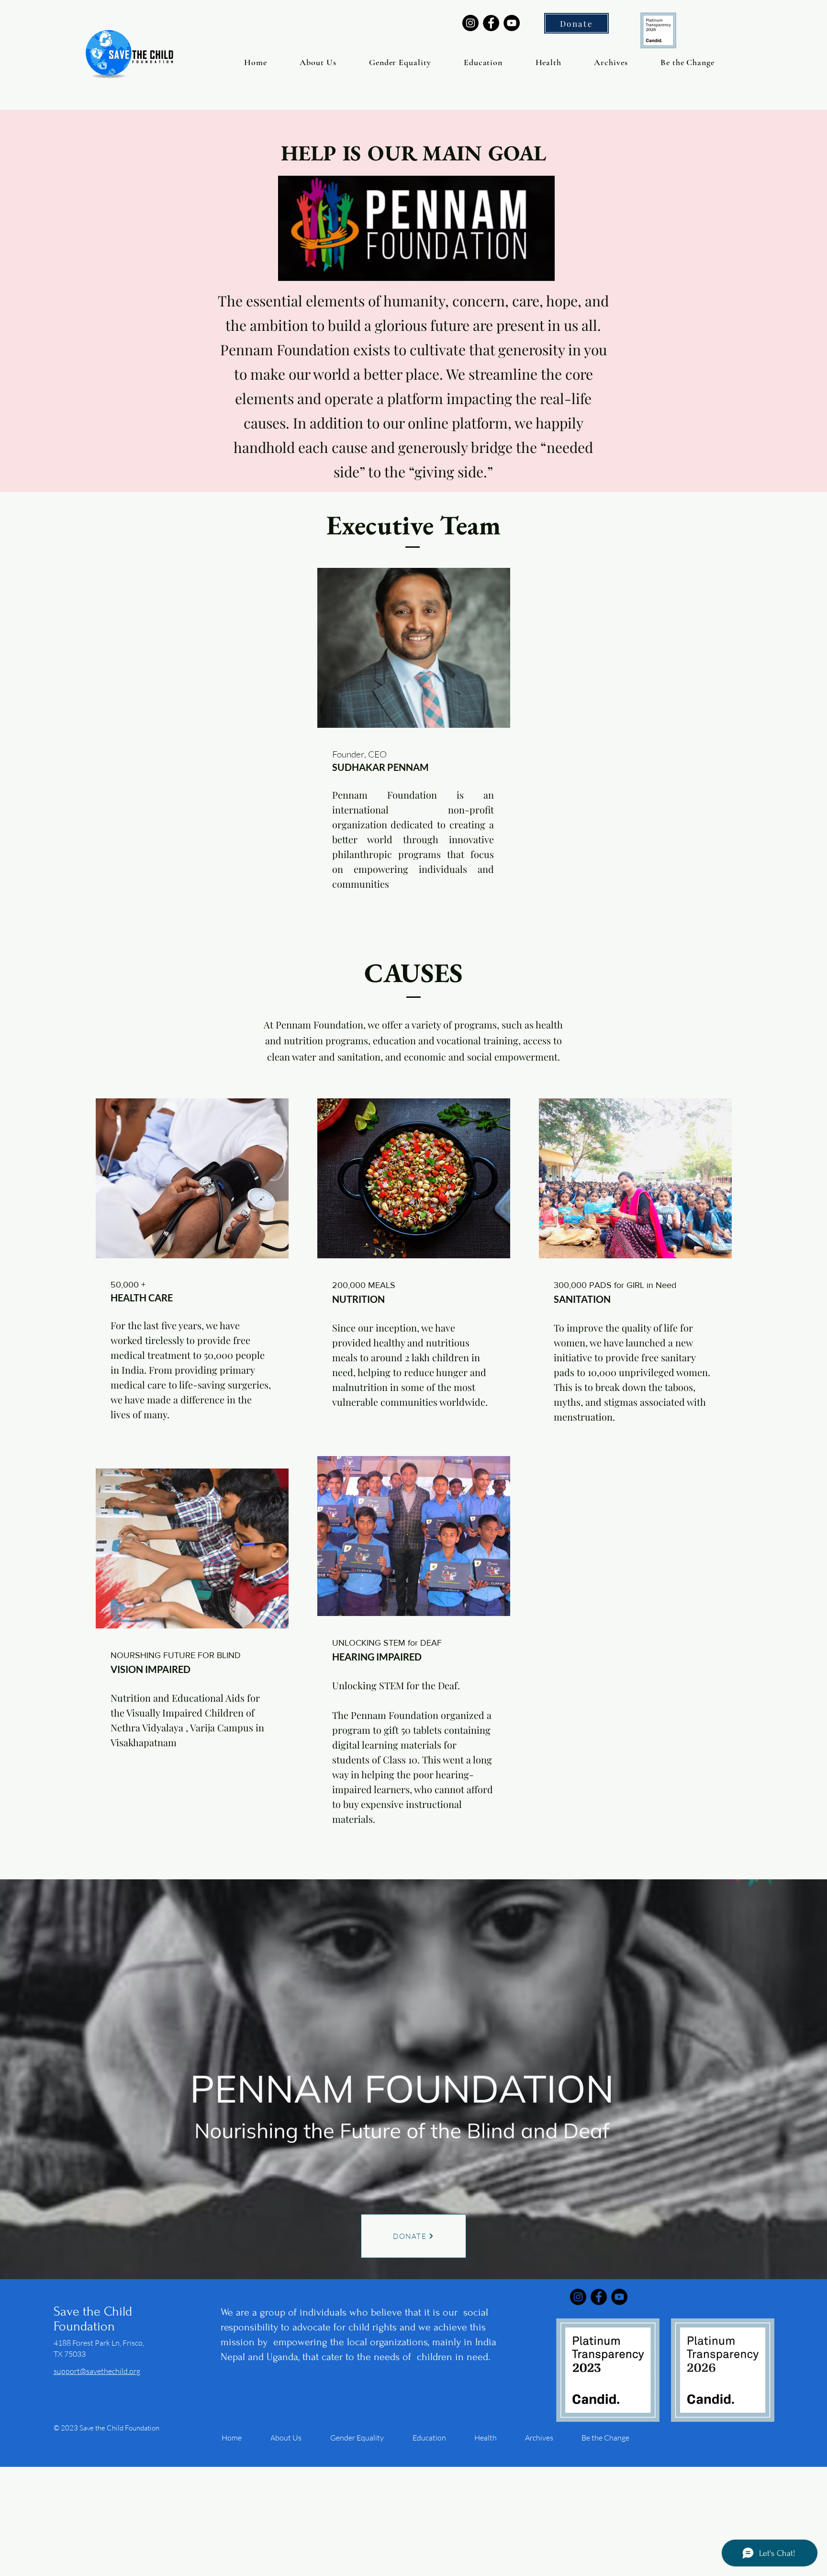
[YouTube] (512, 23)
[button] (318, 62)
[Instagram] (470, 23)
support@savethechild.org (97, 2371)
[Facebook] (491, 23)
